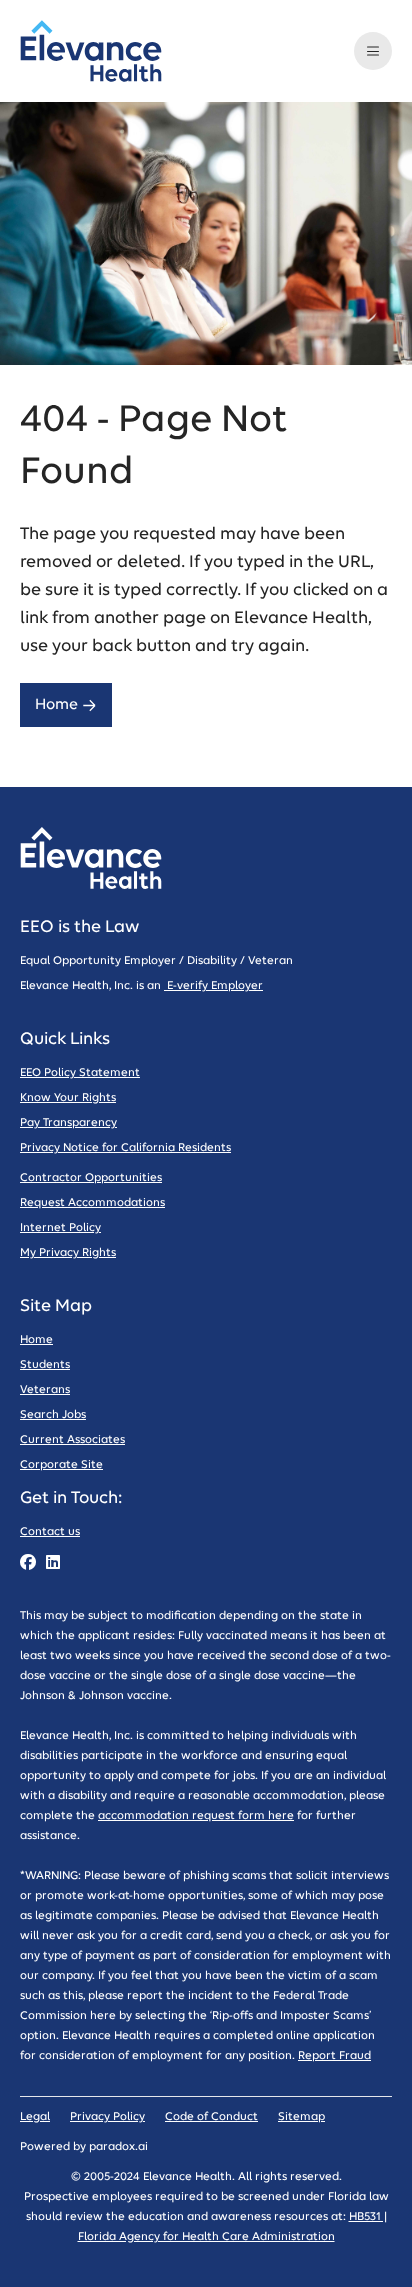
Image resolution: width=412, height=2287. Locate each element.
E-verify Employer (213, 985)
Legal (35, 2116)
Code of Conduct (211, 2116)
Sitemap (301, 2116)
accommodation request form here (196, 1815)
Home (56, 704)
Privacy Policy (107, 2116)
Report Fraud (334, 2055)
